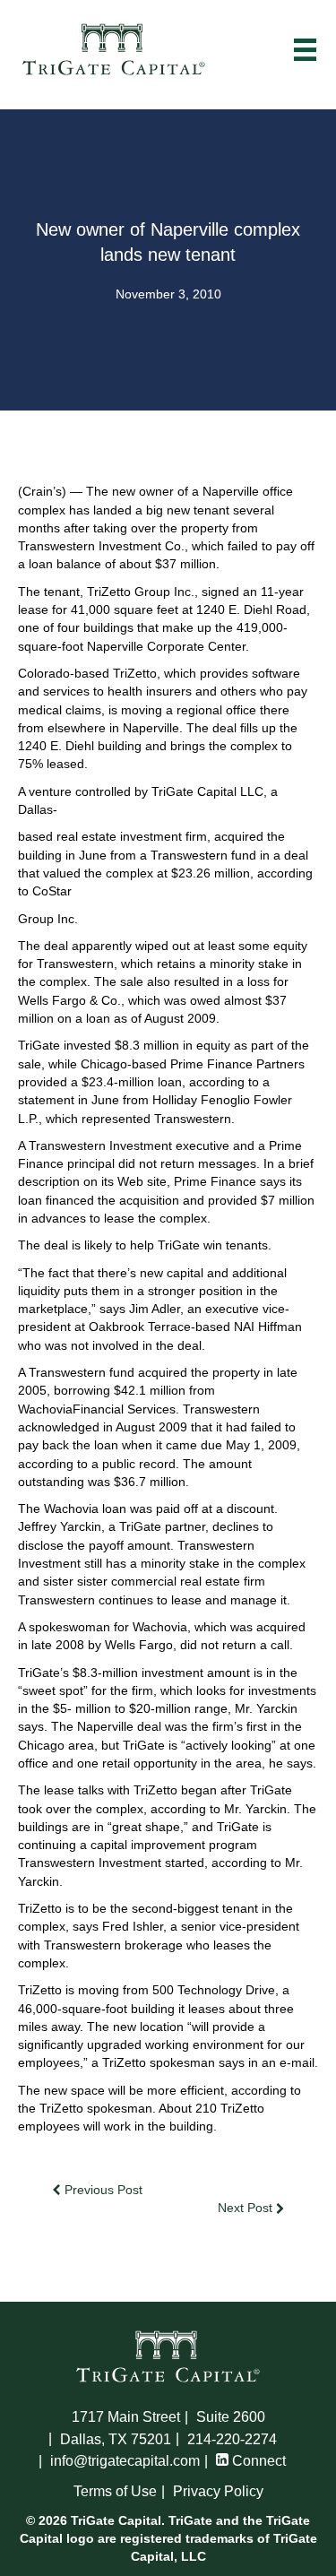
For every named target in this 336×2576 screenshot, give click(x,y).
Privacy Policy (218, 2491)
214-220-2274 (232, 2439)
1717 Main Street (126, 2417)
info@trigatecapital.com (125, 2461)
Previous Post (102, 2190)
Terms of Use (115, 2491)
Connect (257, 2461)
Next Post (247, 2208)
